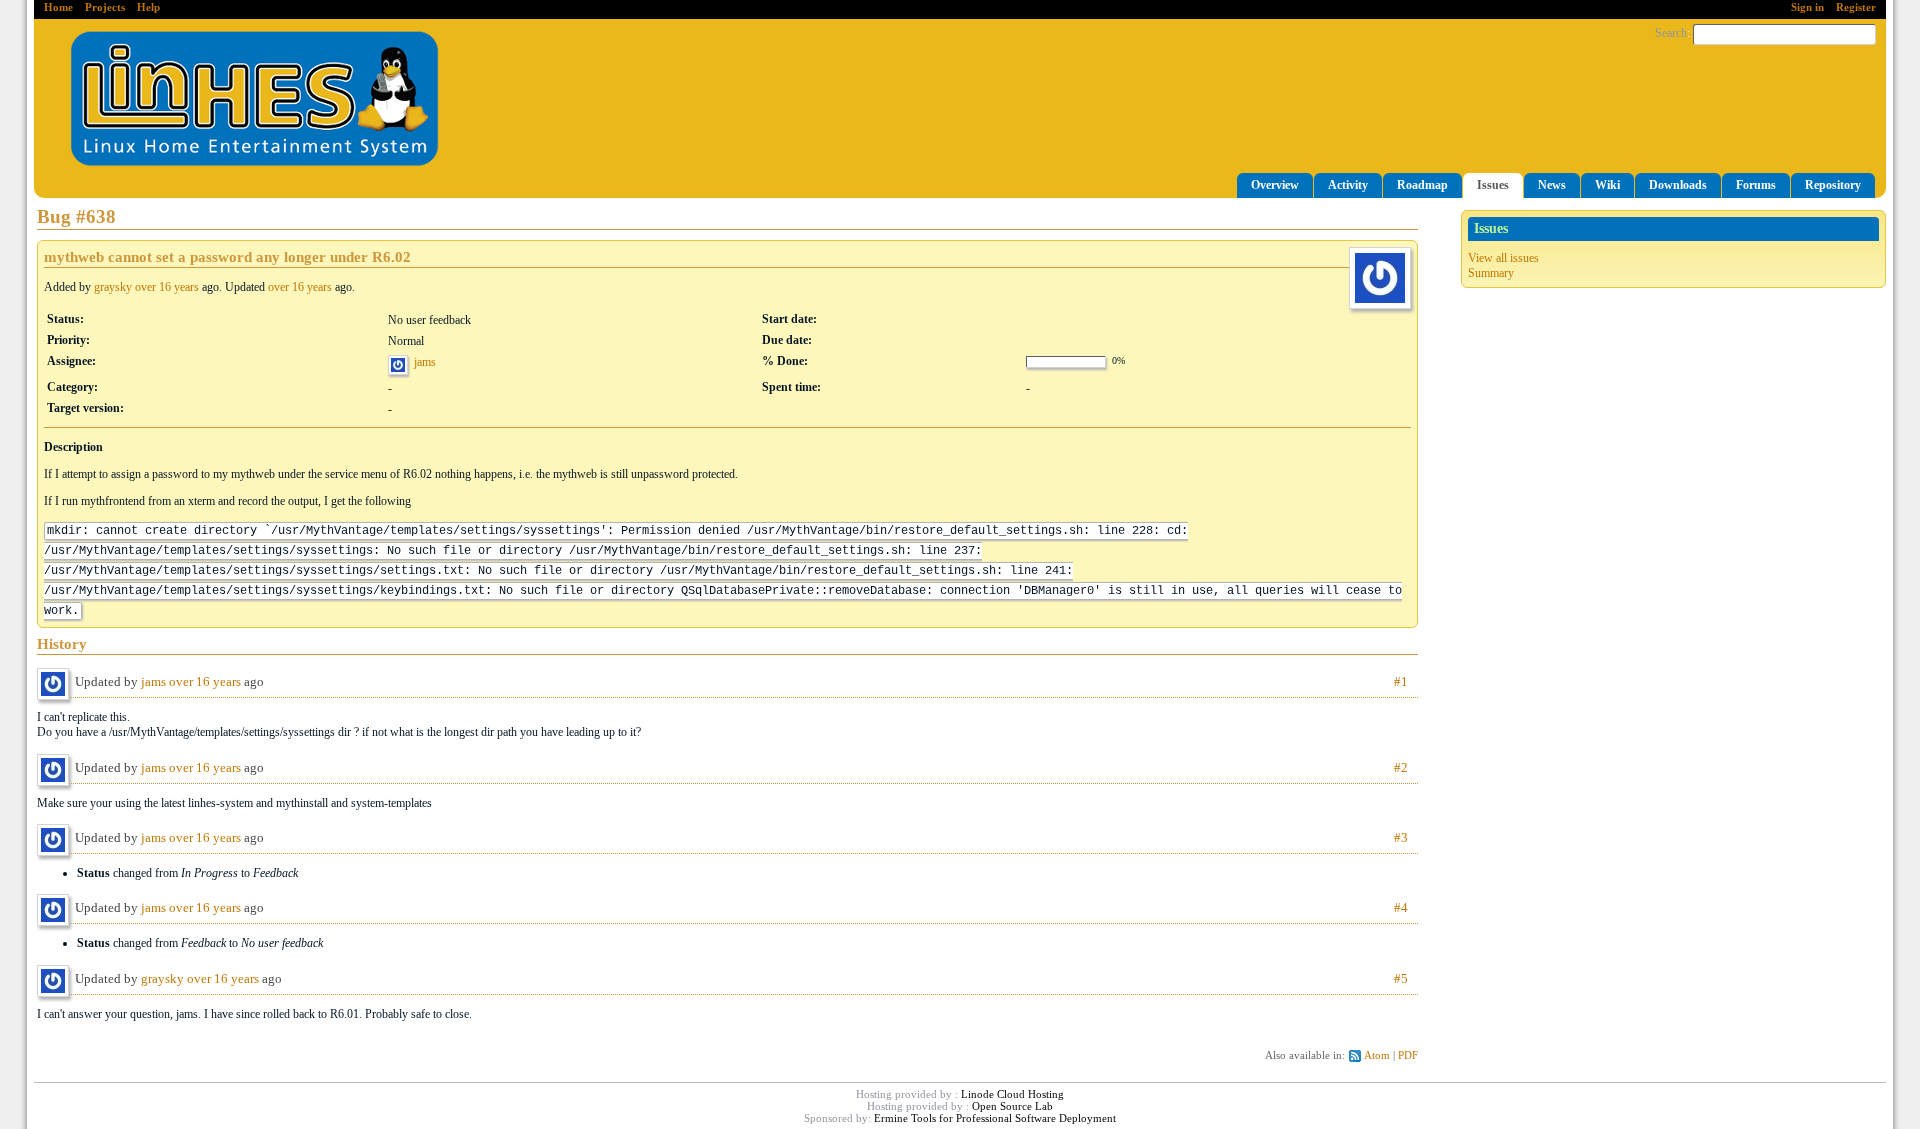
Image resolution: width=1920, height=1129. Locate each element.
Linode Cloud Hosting (1012, 1094)
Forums (1756, 185)
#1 (1401, 681)
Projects (105, 7)
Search (1671, 33)
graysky (113, 287)
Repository (1833, 185)
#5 (1401, 978)
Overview (1275, 185)
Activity (1348, 185)
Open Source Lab (1012, 1106)
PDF (1408, 1055)
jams (425, 362)
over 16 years (167, 287)
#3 (1401, 837)
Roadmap (1422, 185)
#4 (1401, 907)
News (1552, 185)
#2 (1401, 767)
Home (58, 7)
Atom (1377, 1055)
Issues (1493, 185)
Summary (1491, 273)
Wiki (1607, 185)
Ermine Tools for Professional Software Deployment (995, 1118)
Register (1856, 7)
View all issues (1503, 258)
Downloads (1678, 185)
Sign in (1807, 7)
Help (148, 7)
